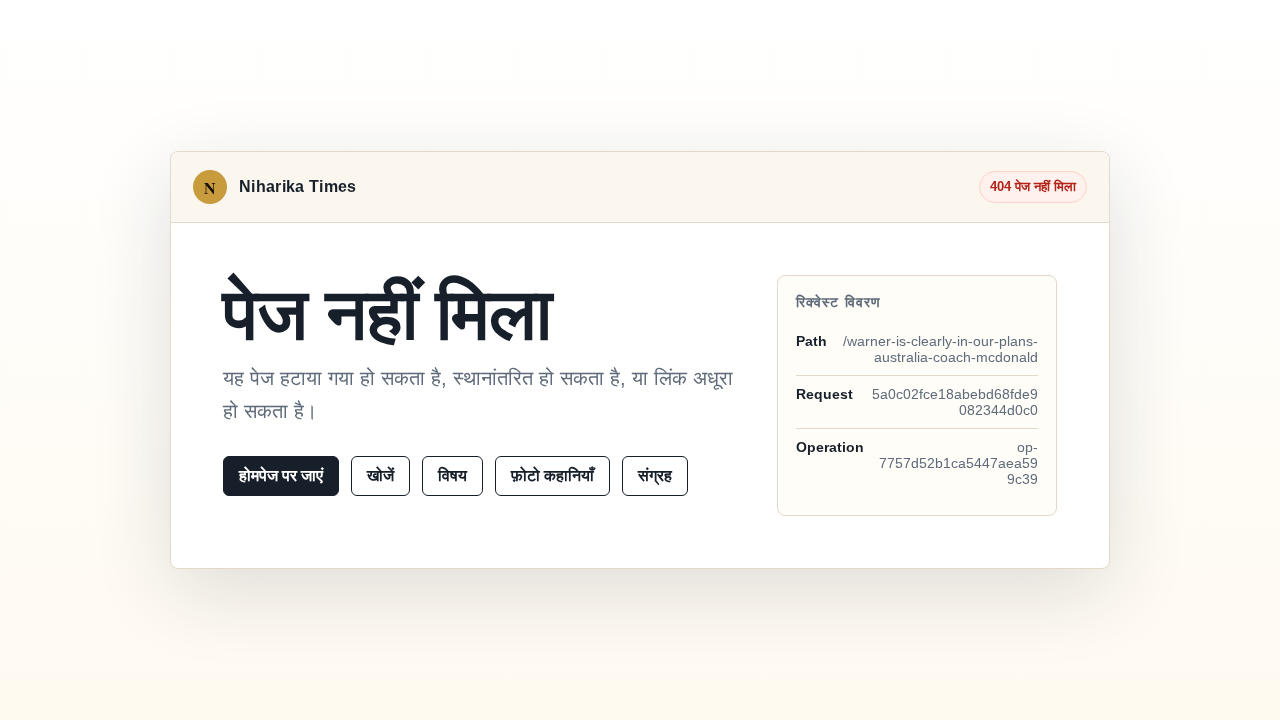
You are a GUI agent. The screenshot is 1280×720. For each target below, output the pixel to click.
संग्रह (655, 475)
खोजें (380, 475)
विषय (452, 475)
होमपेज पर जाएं (281, 475)
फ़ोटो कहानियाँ (552, 475)
